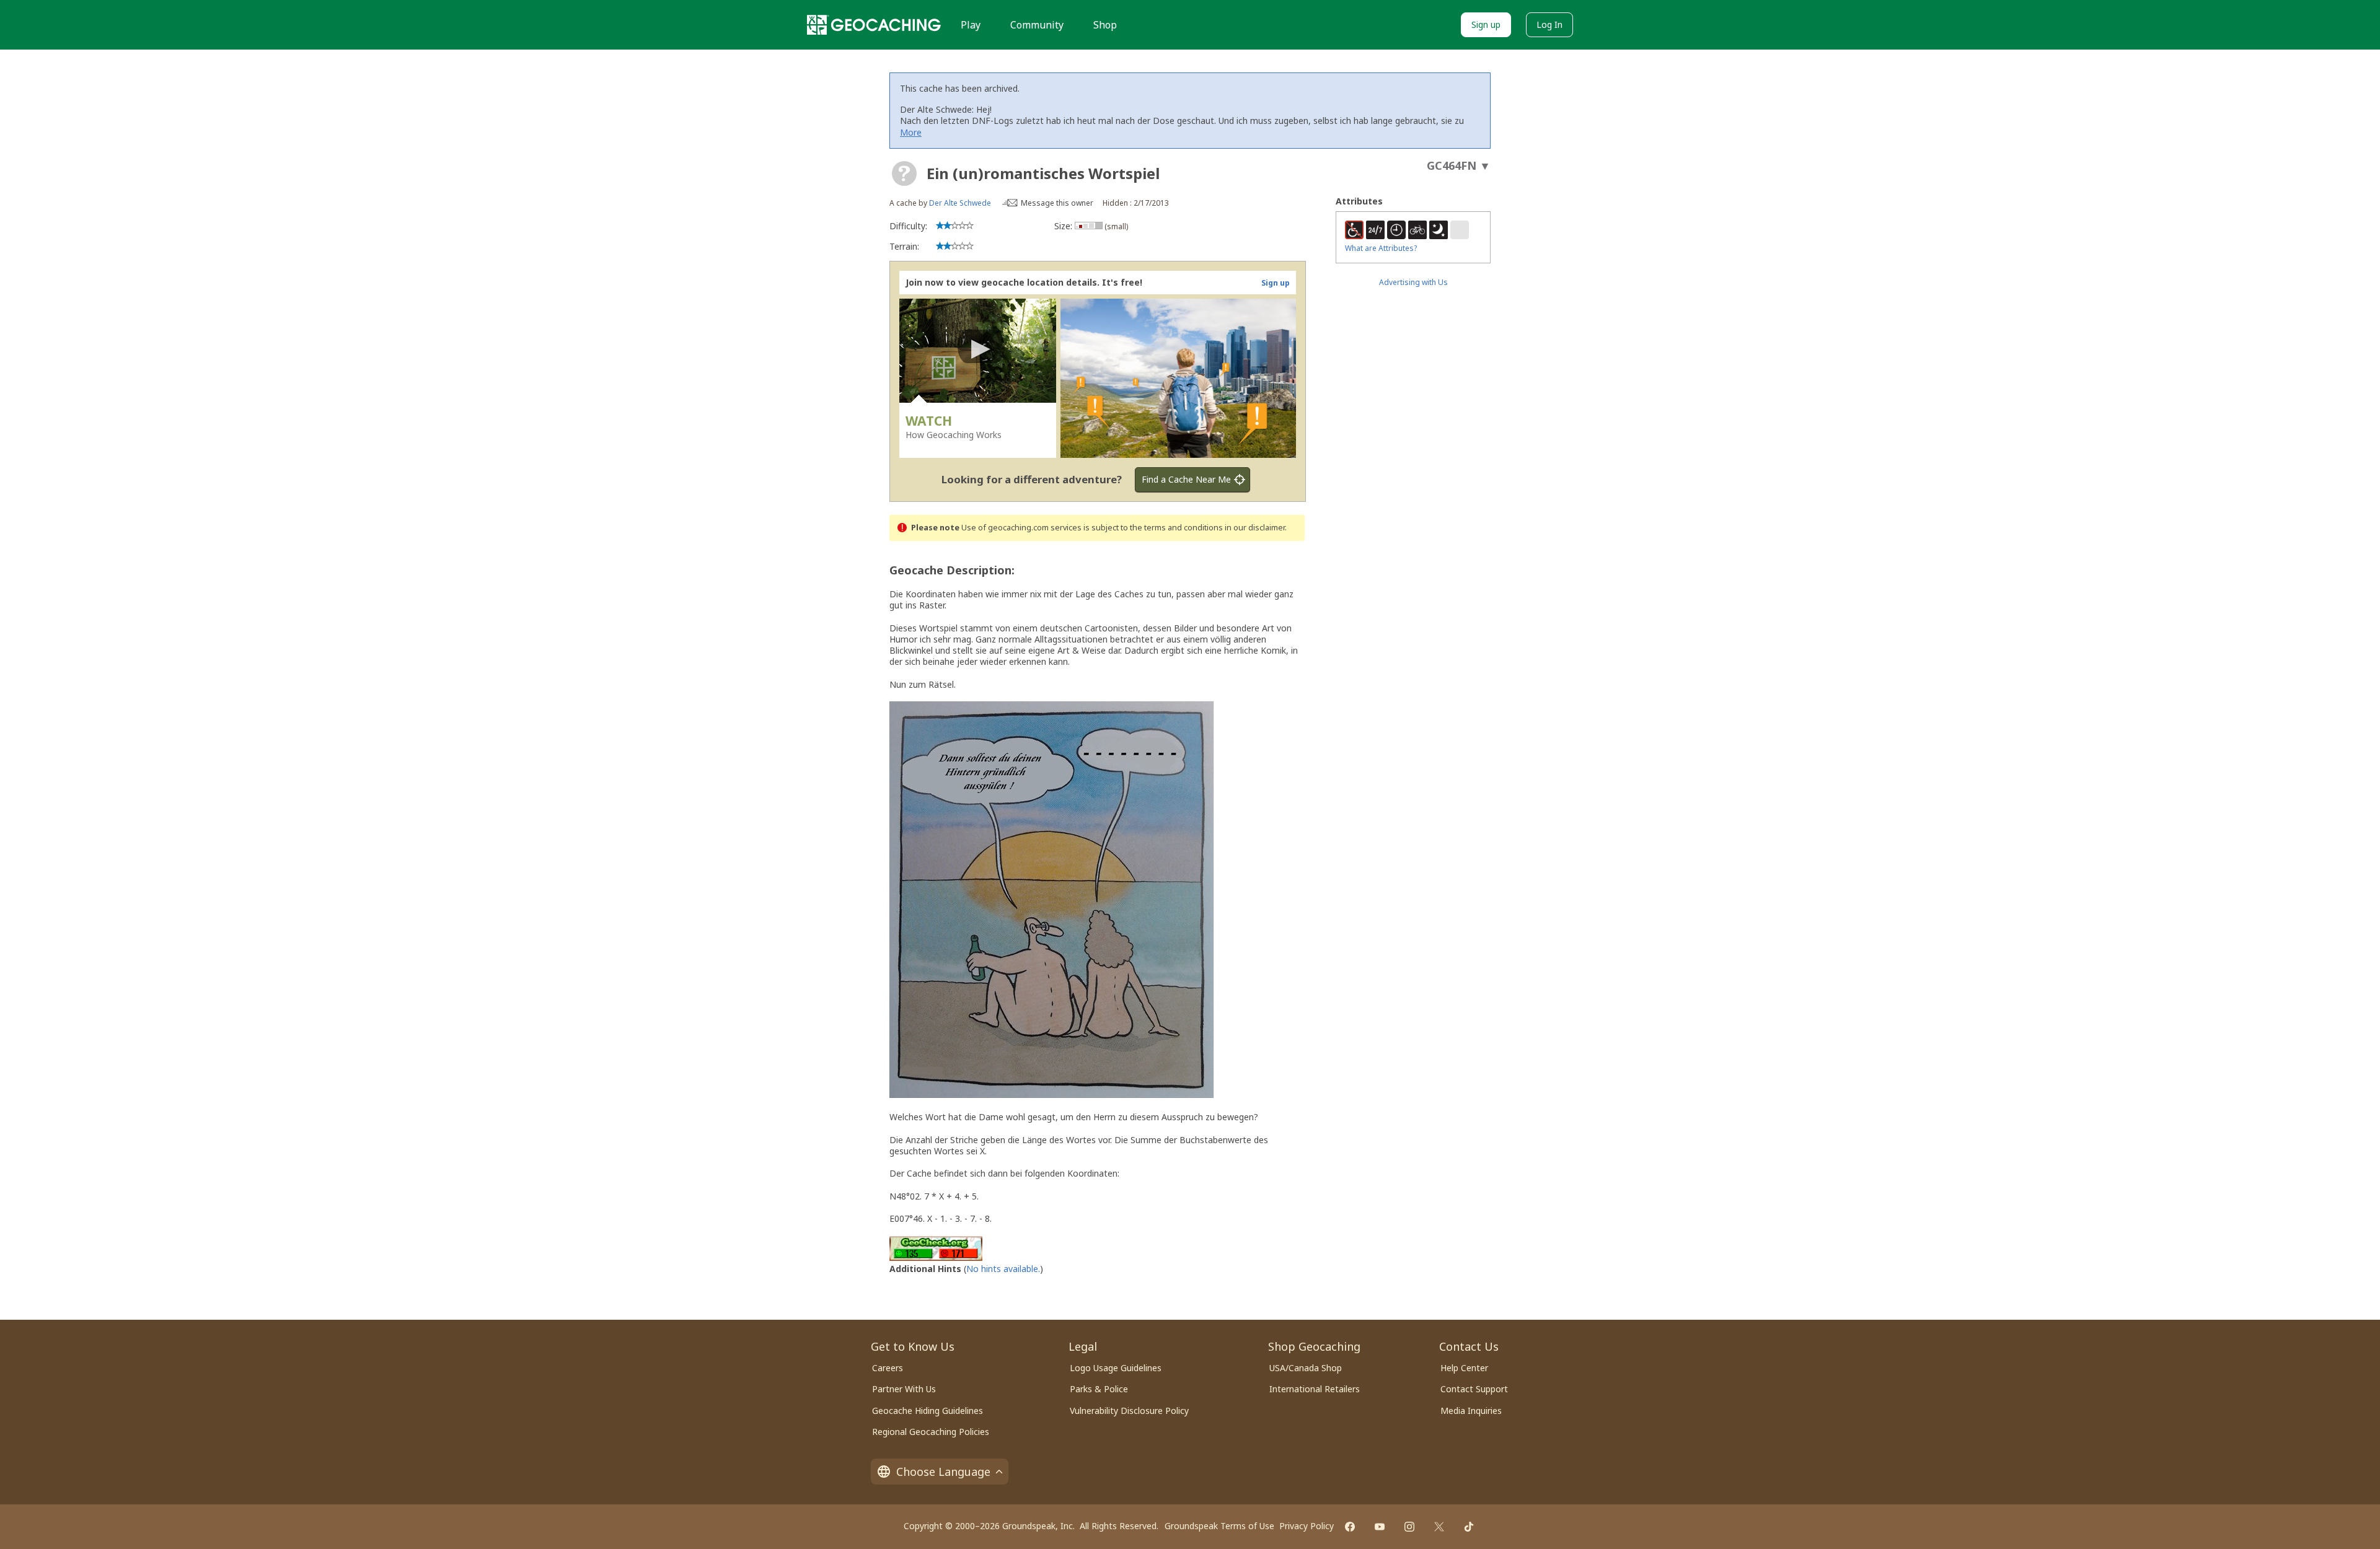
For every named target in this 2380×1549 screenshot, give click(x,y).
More (911, 132)
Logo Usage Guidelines (1116, 1368)
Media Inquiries (1471, 1411)
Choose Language (943, 1472)
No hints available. (1003, 1269)
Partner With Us (904, 1389)
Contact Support (1474, 1389)
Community (1037, 25)
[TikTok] (1469, 1527)
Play (971, 25)
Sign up (1486, 24)
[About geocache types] (904, 173)
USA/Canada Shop (1306, 1368)
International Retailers (1315, 1389)
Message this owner (1057, 203)
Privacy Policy (1307, 1526)
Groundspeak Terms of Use (1219, 1526)
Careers (888, 1368)
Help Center (1464, 1368)
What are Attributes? (1381, 248)
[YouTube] (1380, 1527)
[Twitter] (1439, 1527)
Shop (1105, 25)
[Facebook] (1350, 1527)
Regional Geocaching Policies (931, 1432)
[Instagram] (1409, 1527)
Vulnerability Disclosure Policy (1129, 1411)
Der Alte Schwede (960, 203)
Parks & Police (1099, 1389)
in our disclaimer (1255, 528)
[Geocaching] (874, 25)
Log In (1549, 24)
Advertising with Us (1413, 282)
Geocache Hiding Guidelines (928, 1411)
